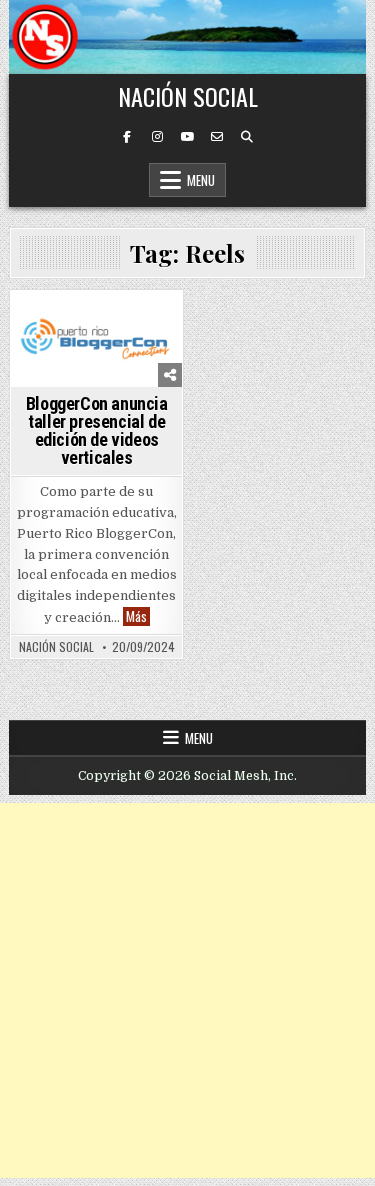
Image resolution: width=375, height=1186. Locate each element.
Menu (201, 180)
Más (138, 616)
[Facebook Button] (127, 137)
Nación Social (188, 96)
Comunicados (55, 325)
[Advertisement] (187, 990)
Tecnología (144, 325)
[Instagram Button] (157, 137)
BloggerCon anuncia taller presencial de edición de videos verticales (97, 430)
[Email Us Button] (217, 137)
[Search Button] (247, 137)
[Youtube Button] (187, 137)
